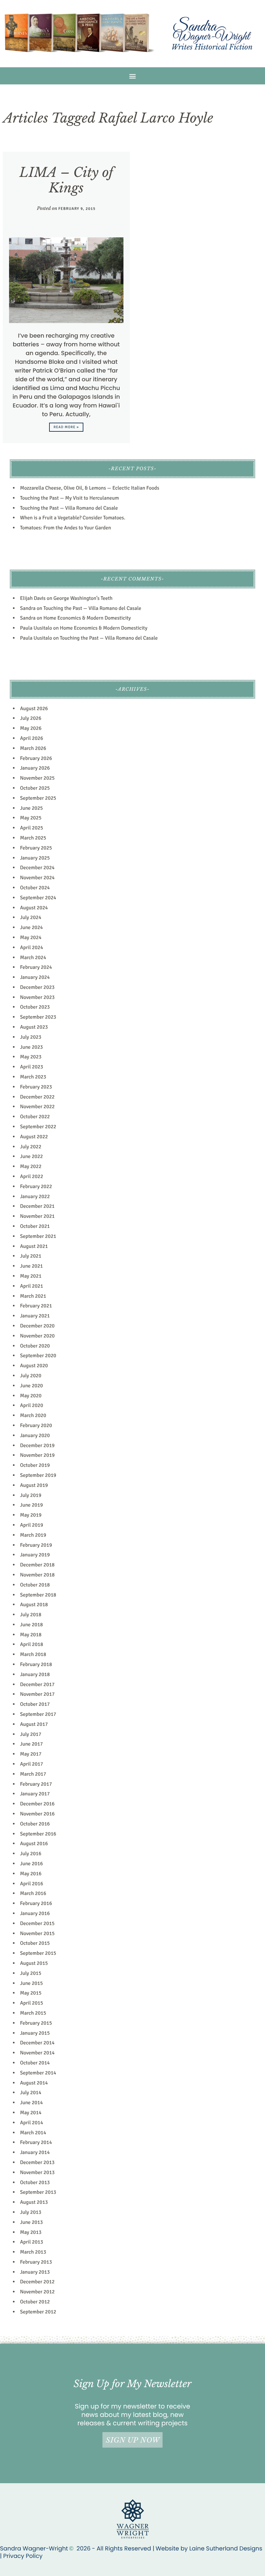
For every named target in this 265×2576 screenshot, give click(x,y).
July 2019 (31, 1495)
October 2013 (35, 2182)
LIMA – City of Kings (66, 180)
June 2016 (32, 1864)
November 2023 (37, 997)
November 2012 (37, 2292)
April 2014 (32, 2123)
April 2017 (32, 1764)
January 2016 (35, 1913)
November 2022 (37, 1107)
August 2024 (34, 908)
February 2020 (36, 1425)
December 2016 (37, 1804)
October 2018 (35, 1585)
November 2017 (37, 1694)
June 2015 (32, 1983)
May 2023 (31, 1057)
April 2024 (32, 947)
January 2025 (35, 858)
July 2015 (31, 1973)
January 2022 (35, 1196)
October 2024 (35, 888)
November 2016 (37, 1814)
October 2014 (35, 2063)
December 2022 (37, 1097)
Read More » (66, 427)
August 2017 (34, 1724)
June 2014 (32, 2103)
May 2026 (31, 728)
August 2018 (34, 1605)
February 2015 (36, 2023)
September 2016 (38, 1834)
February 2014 (36, 2142)
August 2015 (34, 1963)
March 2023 (33, 1077)
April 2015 (32, 2003)
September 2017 (38, 1714)
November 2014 (37, 2053)
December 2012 (37, 2282)
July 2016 (31, 1854)
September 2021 (38, 1236)
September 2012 (38, 2312)
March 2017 (33, 1774)
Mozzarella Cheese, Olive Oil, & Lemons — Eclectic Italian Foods (90, 488)
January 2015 (35, 2033)
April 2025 (32, 828)
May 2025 (31, 818)
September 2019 (38, 1475)
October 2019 (35, 1465)
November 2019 (37, 1455)
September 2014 (38, 2073)
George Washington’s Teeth (83, 598)
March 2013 (33, 2252)
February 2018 (36, 1664)
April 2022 (32, 1176)
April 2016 (32, 1884)
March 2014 (33, 2133)
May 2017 (31, 1754)
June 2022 (32, 1156)
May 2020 (31, 1396)
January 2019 (35, 1555)
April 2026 (32, 738)
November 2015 (37, 1933)
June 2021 (32, 1266)
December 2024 (37, 868)
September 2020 (38, 1356)
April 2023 (32, 1067)
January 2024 (35, 977)
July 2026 (31, 718)
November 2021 (37, 1216)
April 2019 (32, 1525)
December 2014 (37, 2043)
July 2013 (31, 2212)
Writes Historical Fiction (212, 47)
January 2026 (35, 768)
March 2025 (33, 838)
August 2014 (34, 2083)
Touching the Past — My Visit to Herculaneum (69, 498)
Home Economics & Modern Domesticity (87, 618)
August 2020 (34, 1366)
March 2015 (33, 2013)
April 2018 (32, 1644)
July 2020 (31, 1376)
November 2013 (37, 2172)
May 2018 (31, 1635)
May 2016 (31, 1874)
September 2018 (38, 1595)
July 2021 (31, 1256)
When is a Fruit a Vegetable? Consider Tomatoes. (73, 518)
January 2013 (35, 2272)
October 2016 (35, 1824)
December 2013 (37, 2162)
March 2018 (33, 1654)
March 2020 (33, 1415)
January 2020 (35, 1435)
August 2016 (34, 1844)
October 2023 (35, 1007)
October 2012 (35, 2302)
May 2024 (31, 937)
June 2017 (32, 1744)
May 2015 (31, 1993)
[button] (133, 76)
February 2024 (36, 967)
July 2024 (31, 917)
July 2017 (31, 1734)
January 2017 (35, 1794)
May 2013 (31, 2232)
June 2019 (32, 1505)
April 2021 (32, 1286)
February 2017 (36, 1784)
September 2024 (38, 898)
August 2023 (34, 1027)
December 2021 (37, 1206)
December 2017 (37, 1684)
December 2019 (37, 1445)
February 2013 (36, 2262)
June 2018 (32, 1625)
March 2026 (33, 748)
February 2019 (36, 1545)
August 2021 (34, 1246)
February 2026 (36, 758)
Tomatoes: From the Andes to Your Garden (65, 528)
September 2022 (38, 1127)
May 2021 (31, 1276)
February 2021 (36, 1306)
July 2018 (31, 1615)
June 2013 (32, 2222)
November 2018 (37, 1575)
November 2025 (37, 778)
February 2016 (36, 1903)
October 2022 (35, 1117)
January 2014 (35, 2152)
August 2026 (34, 709)
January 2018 (35, 1674)
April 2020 (32, 1405)
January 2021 (35, 1316)
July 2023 (31, 1037)
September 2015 (38, 1953)
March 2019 (33, 1535)
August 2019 (34, 1485)
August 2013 (34, 2202)
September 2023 (38, 1017)
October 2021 (35, 1226)
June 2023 (32, 1047)
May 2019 (31, 1515)
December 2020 (37, 1326)
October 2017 (35, 1704)
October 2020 (35, 1346)
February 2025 (36, 848)
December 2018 (37, 1565)
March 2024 (33, 958)
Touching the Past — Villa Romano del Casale (69, 508)
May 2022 (31, 1166)
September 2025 (38, 798)
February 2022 (36, 1186)
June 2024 (32, 927)
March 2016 (33, 1893)
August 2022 (34, 1137)
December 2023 (37, 987)
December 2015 (37, 1923)
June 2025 (32, 808)
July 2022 (31, 1147)
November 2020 (37, 1336)
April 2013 (32, 2242)
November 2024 (37, 878)
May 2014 (31, 2113)
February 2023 (36, 1087)
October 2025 (35, 788)
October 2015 (35, 1943)
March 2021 (33, 1296)
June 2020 (32, 1386)
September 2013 (38, 2192)
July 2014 (31, 2093)
